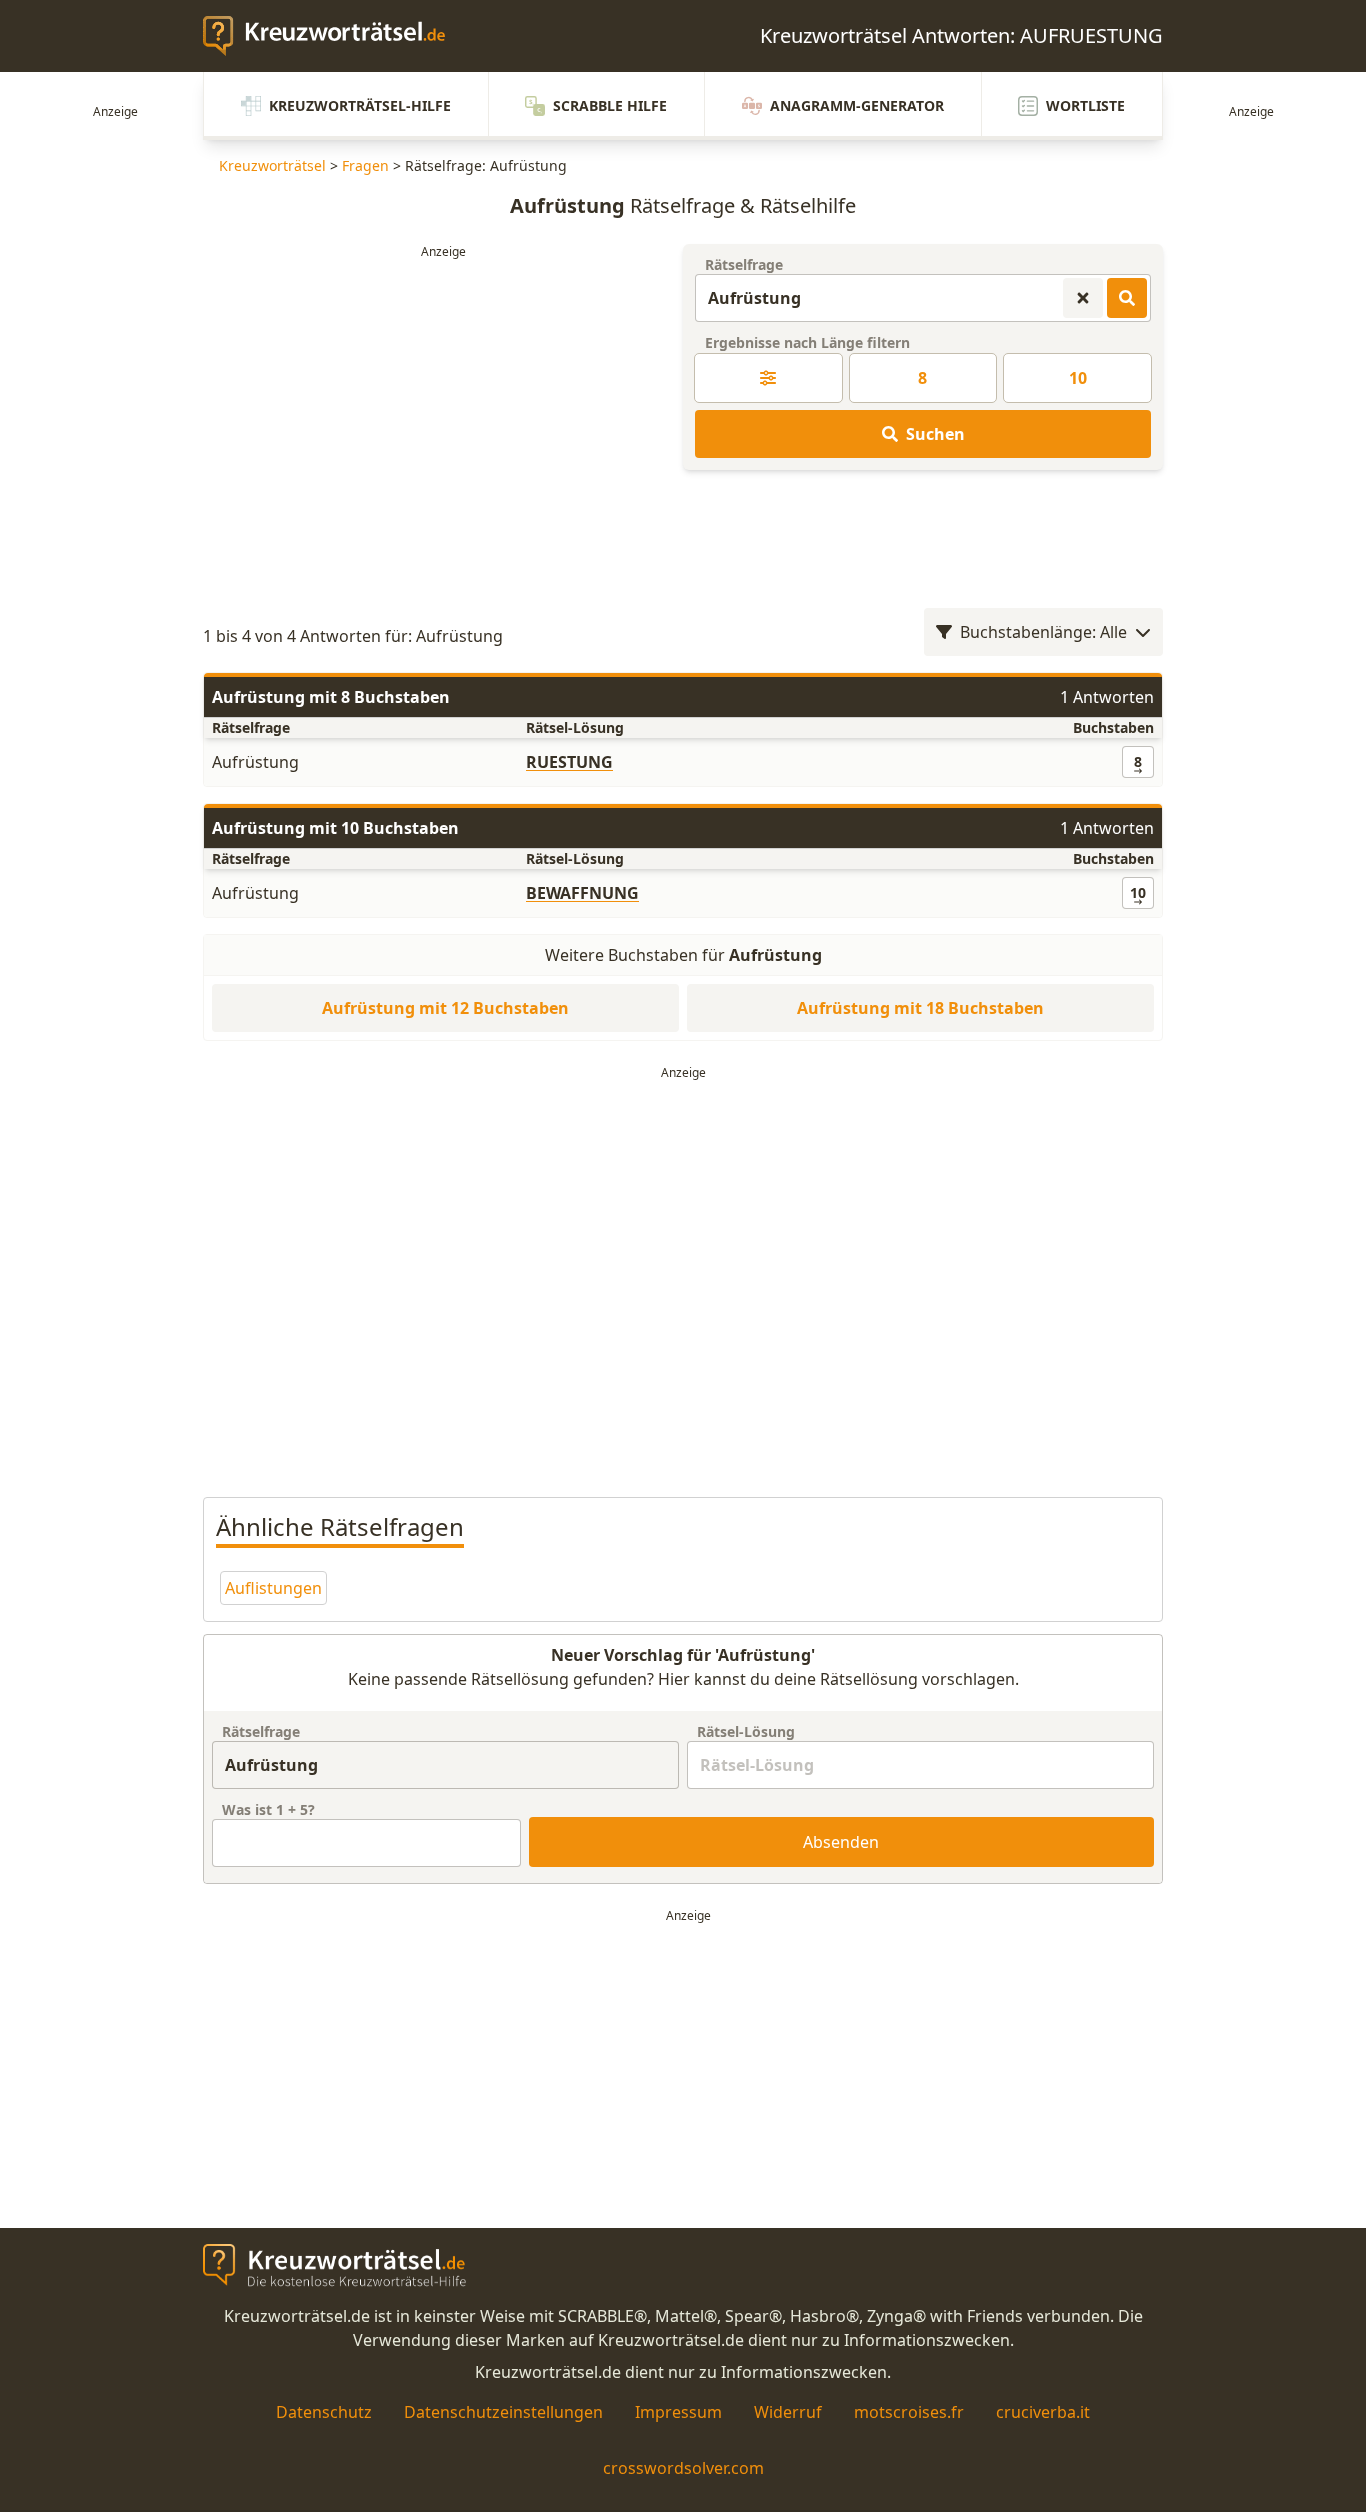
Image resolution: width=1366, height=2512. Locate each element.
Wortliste (1085, 105)
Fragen (365, 165)
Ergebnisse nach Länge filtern (807, 342)
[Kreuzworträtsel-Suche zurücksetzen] (1083, 298)
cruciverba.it (1043, 2412)
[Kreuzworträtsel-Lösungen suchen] (1127, 298)
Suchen (935, 434)
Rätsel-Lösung (746, 1731)
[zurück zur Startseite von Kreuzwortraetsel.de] (334, 36)
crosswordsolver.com (683, 2468)
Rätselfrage (744, 264)
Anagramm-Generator (857, 105)
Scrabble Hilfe (610, 105)
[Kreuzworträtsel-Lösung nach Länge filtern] (768, 378)
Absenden (841, 1842)
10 (1078, 378)
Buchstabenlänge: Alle (1043, 632)
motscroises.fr (909, 2412)
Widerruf (788, 2412)
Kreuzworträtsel (272, 165)
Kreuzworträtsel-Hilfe (360, 105)
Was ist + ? (268, 1809)
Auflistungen (273, 1588)
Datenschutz (324, 2412)
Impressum (678, 2412)
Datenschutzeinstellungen (503, 2412)
